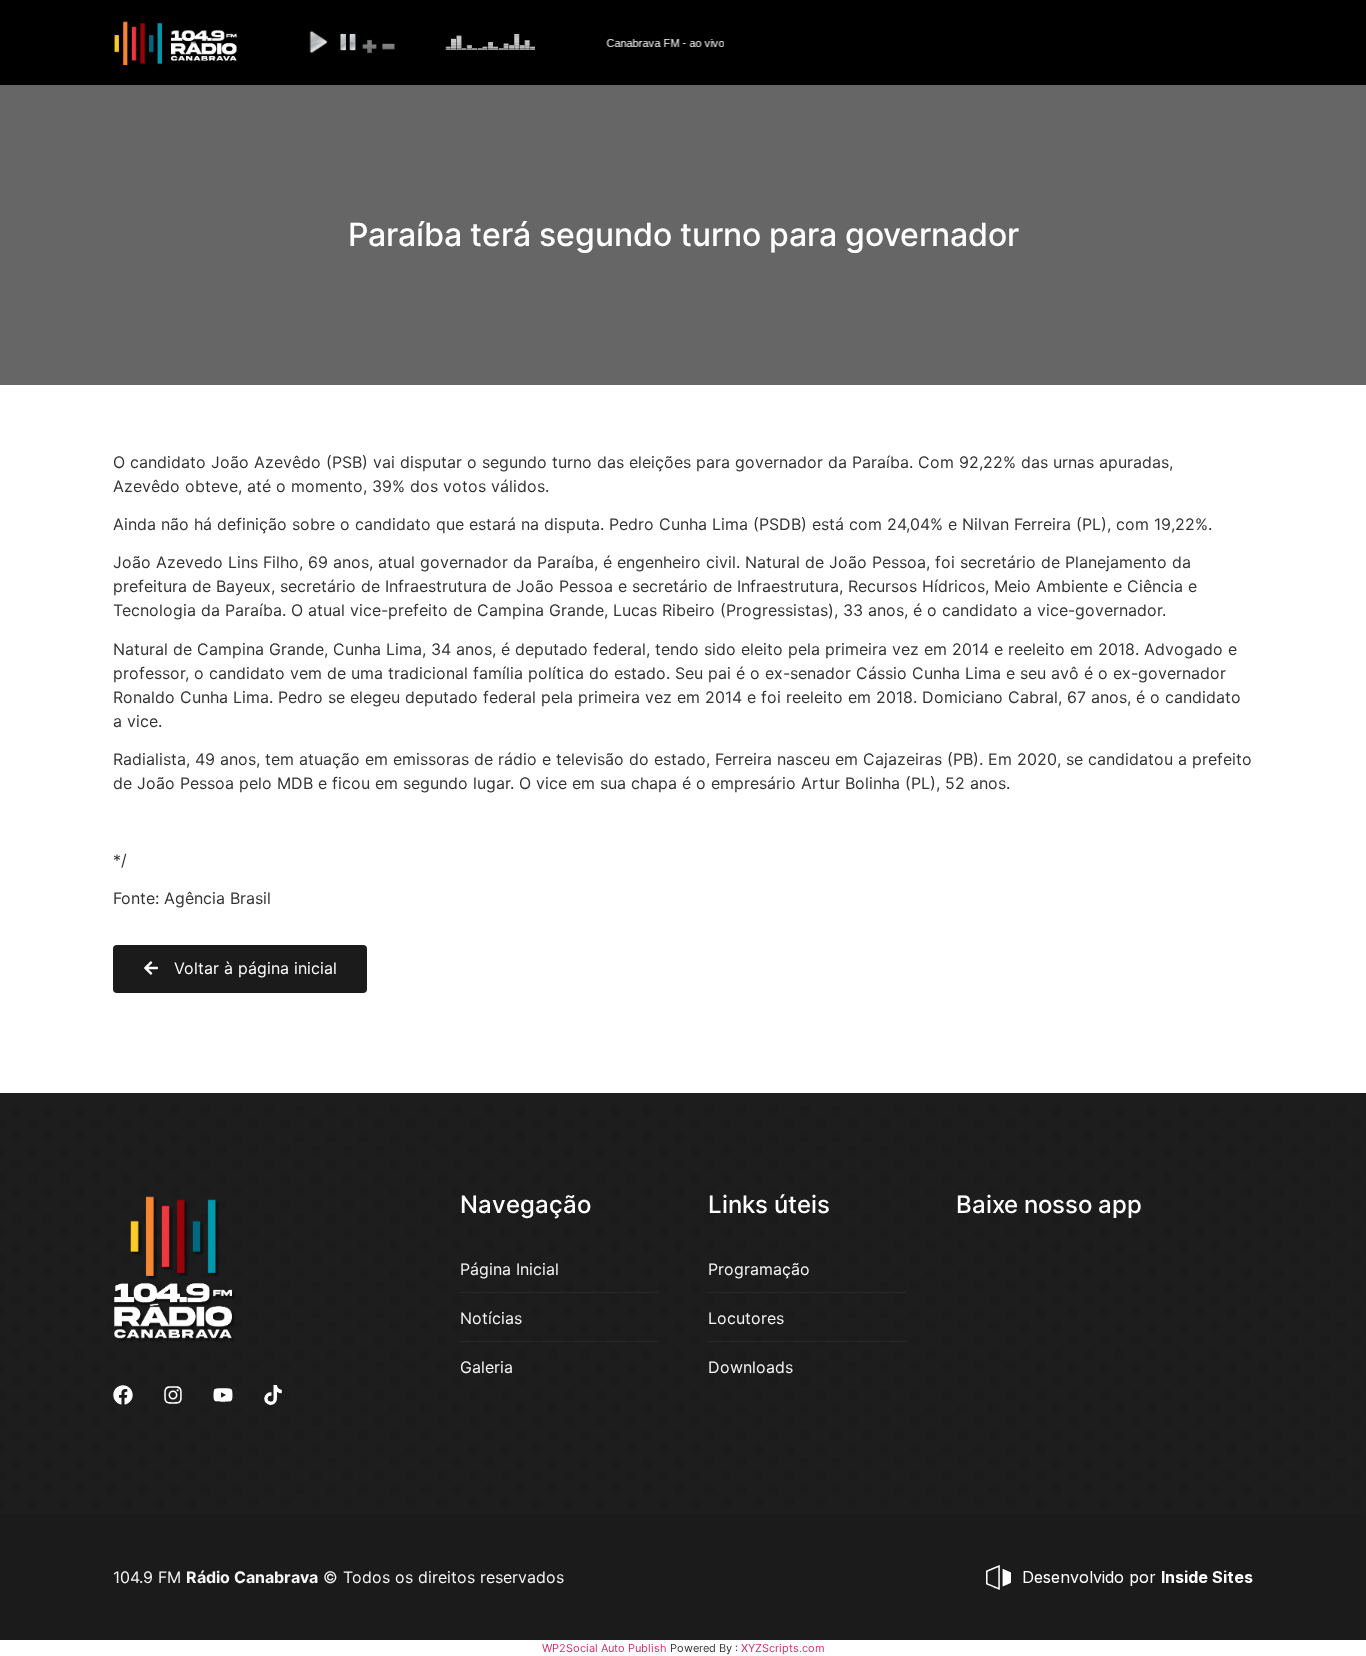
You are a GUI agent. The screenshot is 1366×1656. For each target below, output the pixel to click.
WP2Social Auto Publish (604, 1648)
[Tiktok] (273, 1395)
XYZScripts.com (783, 1648)
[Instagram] (173, 1395)
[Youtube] (223, 1395)
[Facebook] (123, 1395)
